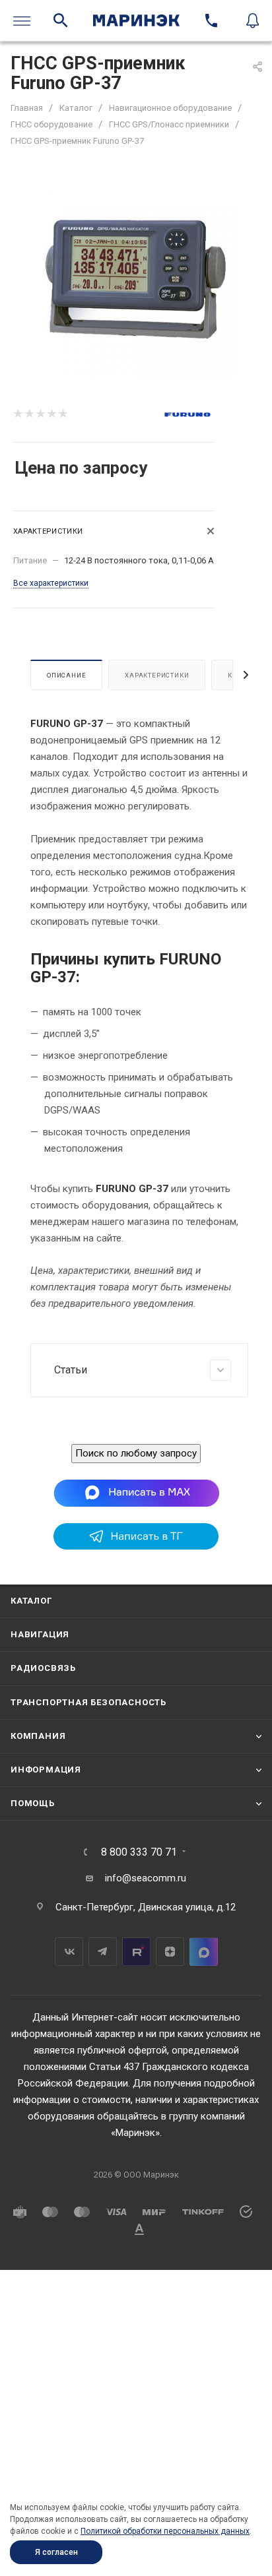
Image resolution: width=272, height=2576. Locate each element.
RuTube (136, 1952)
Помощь (33, 1803)
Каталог (31, 1601)
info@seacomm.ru (146, 1878)
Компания (38, 1736)
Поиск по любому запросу (136, 1453)
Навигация (40, 1634)
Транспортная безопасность (88, 1702)
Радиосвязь (43, 1668)
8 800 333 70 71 (139, 1852)
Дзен (170, 1952)
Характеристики (157, 675)
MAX (204, 1952)
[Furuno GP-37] (136, 278)
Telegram (103, 1952)
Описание (66, 675)
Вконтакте (69, 1952)
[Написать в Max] (136, 1493)
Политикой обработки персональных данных (165, 2531)
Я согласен (56, 2552)
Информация (46, 1770)
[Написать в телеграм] (136, 1546)
